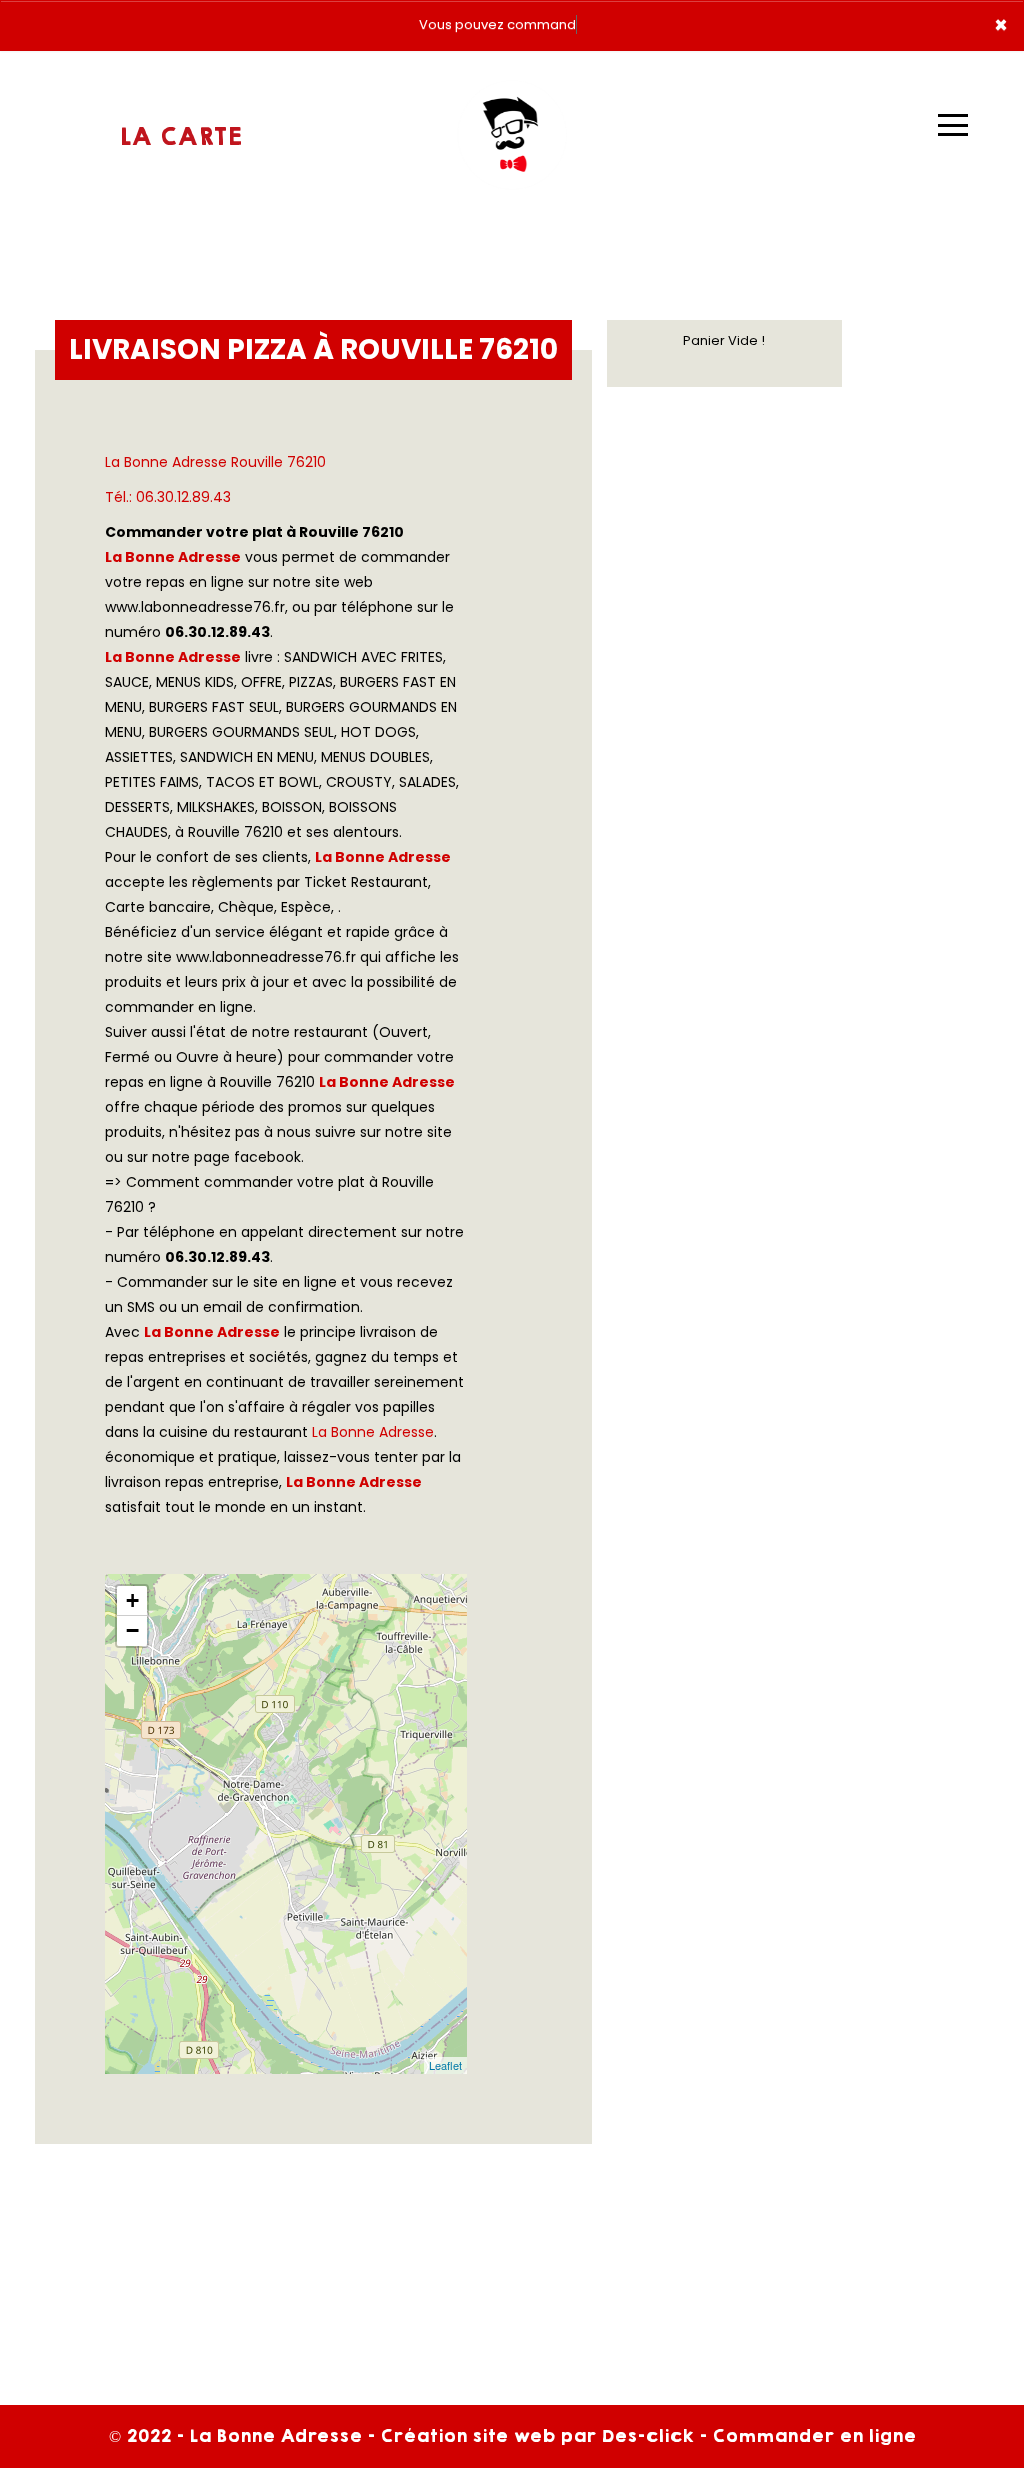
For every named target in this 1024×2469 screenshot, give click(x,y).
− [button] (132, 1630)
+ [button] (132, 1600)
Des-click (647, 2436)
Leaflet (445, 2065)
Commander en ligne (814, 2436)
